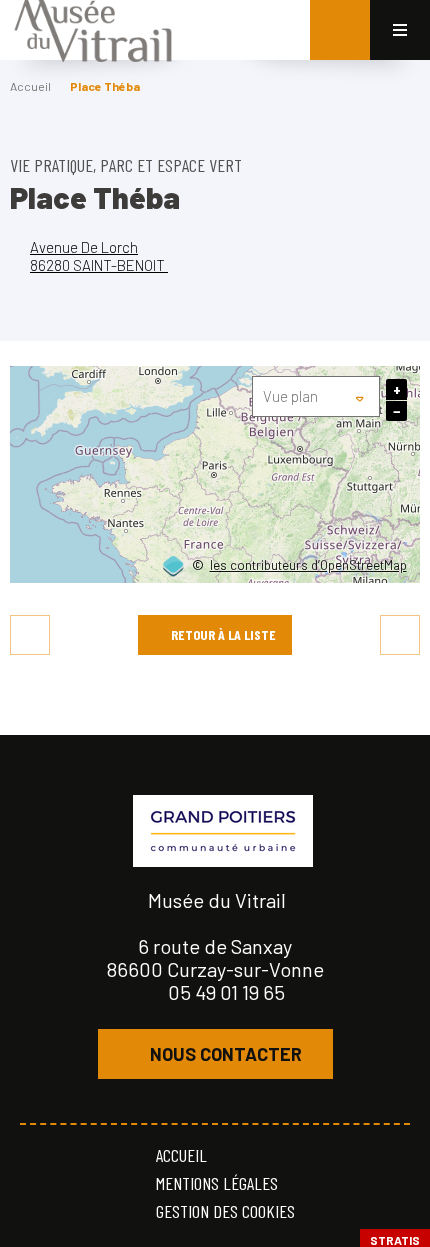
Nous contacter (226, 1054)
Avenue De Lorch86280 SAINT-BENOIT (99, 255)
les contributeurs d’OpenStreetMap (308, 566)
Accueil (30, 86)
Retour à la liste (223, 634)
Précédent (30, 635)
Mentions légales (217, 1183)
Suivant (400, 635)
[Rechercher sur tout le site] (340, 30)
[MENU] (400, 30)
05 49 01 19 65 (226, 992)
